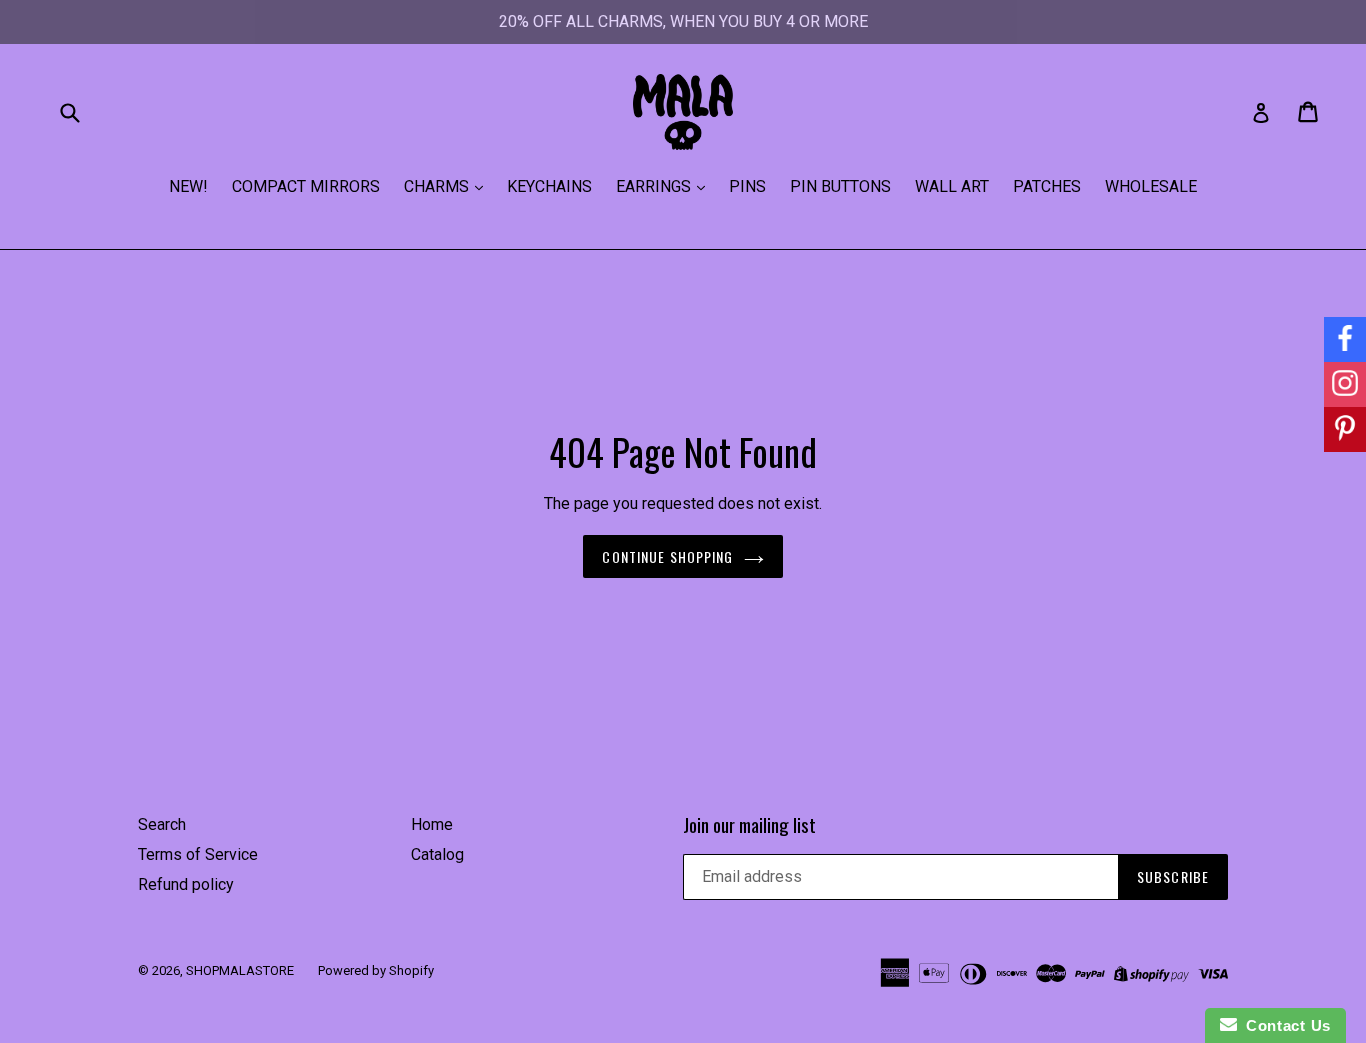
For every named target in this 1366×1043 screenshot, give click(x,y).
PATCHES (1047, 186)
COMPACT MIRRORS (306, 186)
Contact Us (1284, 1025)
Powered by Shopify (376, 970)
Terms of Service (198, 854)
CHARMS (438, 186)
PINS (747, 186)
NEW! (188, 186)
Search (162, 824)
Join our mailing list (749, 824)
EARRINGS (655, 186)
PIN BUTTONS (840, 186)
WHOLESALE (1151, 186)
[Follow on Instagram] (1345, 384)
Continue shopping (667, 556)
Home (432, 824)
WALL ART (952, 186)
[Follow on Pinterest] (1345, 429)
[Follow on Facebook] (1345, 339)
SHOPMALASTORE (240, 970)
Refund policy (186, 884)
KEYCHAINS (549, 186)
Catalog (437, 854)
